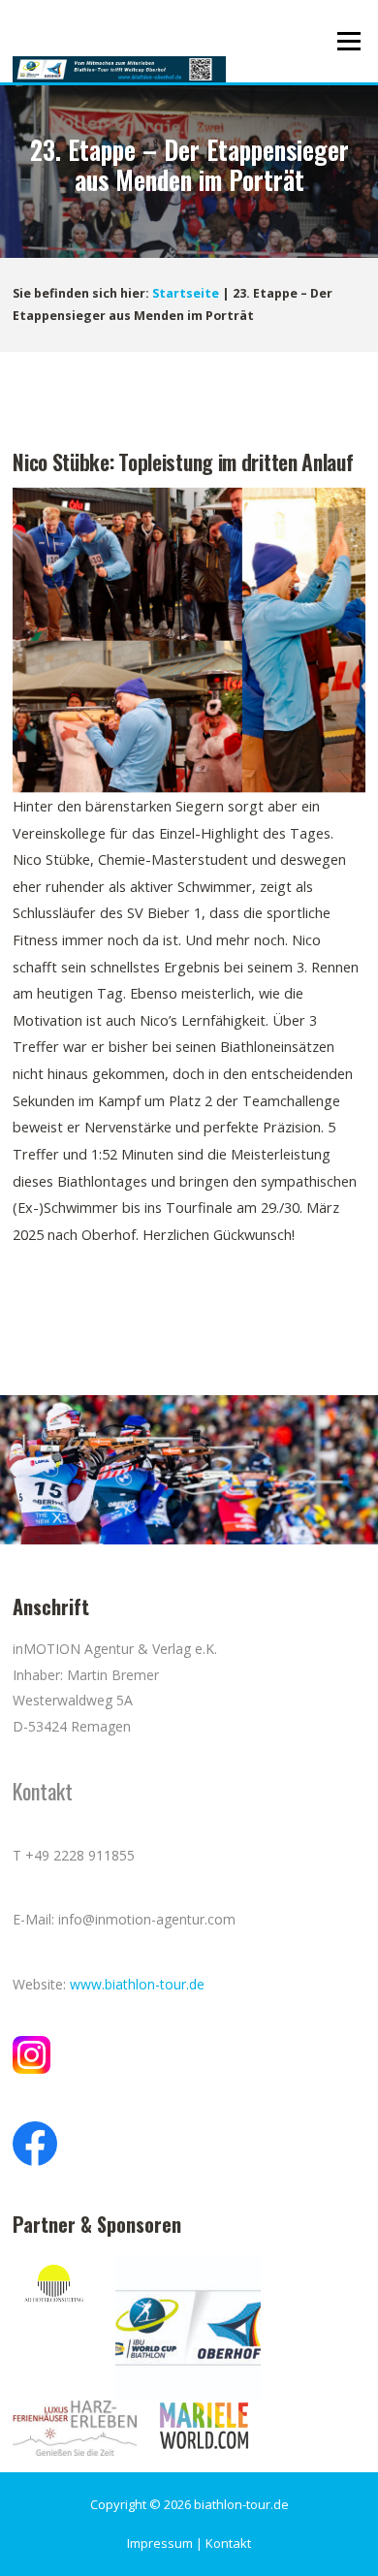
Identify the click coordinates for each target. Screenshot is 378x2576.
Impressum (160, 2543)
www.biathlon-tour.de (137, 1984)
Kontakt (228, 2543)
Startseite (186, 293)
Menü (348, 41)
